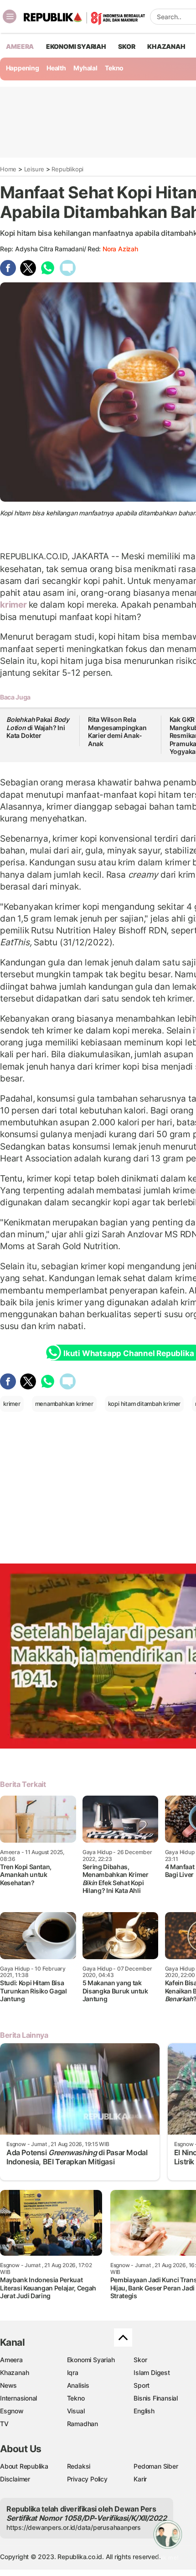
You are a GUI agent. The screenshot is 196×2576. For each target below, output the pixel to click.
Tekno (114, 68)
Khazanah (14, 2372)
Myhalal (85, 68)
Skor (140, 2360)
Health (56, 68)
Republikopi (67, 169)
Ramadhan (83, 2424)
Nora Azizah (120, 249)
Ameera (11, 2360)
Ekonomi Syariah (76, 46)
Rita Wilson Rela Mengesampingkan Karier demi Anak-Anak (117, 731)
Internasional (18, 2398)
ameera (20, 46)
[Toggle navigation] (10, 16)
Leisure (34, 169)
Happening (23, 68)
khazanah (166, 46)
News (8, 2385)
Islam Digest (152, 2372)
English (144, 2411)
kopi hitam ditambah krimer (144, 1404)
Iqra (73, 2372)
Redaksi (79, 2466)
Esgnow (12, 2411)
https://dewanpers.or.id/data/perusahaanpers (74, 2527)
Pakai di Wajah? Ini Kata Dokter (38, 727)
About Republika (24, 2466)
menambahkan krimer (64, 1404)
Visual (76, 2411)
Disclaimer (15, 2479)
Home (8, 169)
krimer (14, 604)
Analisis (78, 2385)
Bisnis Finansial (156, 2398)
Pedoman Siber (156, 2466)
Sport (142, 2385)
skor (126, 46)
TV (4, 2424)
